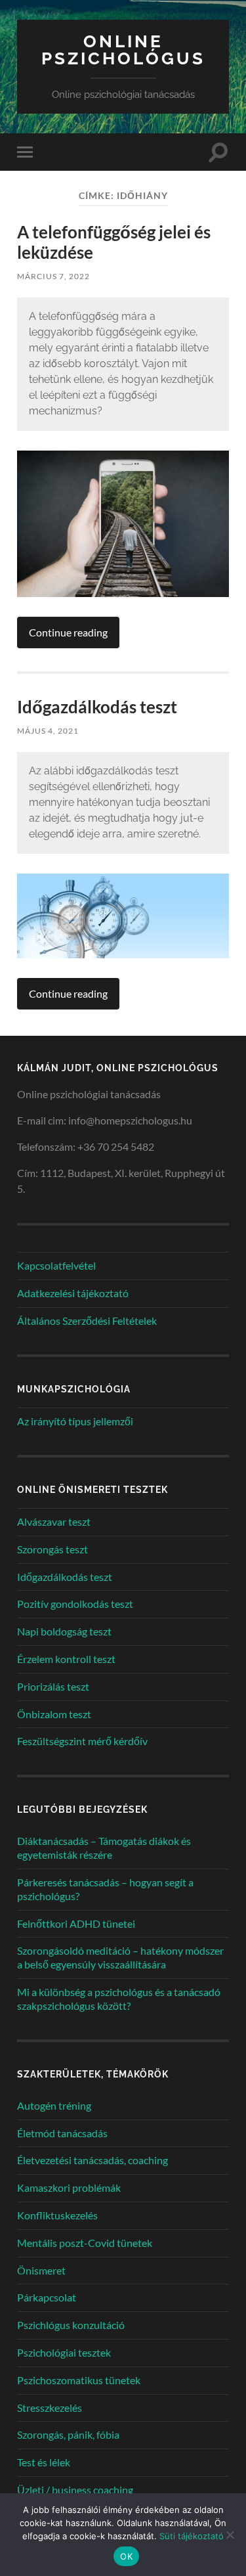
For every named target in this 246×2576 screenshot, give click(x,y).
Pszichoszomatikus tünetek (79, 2380)
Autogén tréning (54, 2105)
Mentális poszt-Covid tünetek (85, 2243)
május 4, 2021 (48, 731)
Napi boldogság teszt (64, 1631)
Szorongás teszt (52, 1549)
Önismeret (41, 2270)
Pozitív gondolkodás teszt (75, 1604)
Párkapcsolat (47, 2297)
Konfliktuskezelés (57, 2215)
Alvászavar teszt (54, 1521)
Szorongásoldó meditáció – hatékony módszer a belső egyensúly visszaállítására (120, 1957)
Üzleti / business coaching (75, 2490)
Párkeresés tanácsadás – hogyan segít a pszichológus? (105, 1889)
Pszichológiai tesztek (64, 2352)
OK (126, 2556)
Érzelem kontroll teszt (66, 1659)
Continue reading (68, 632)
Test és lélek (44, 2462)
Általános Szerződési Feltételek (87, 1321)
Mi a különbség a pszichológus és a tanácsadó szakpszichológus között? (119, 1999)
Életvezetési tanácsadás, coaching (92, 2160)
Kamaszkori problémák (69, 2187)
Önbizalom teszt (54, 1714)
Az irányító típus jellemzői (75, 1421)
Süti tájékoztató (192, 2536)
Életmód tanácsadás (62, 2133)
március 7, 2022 (53, 276)
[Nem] (230, 2535)
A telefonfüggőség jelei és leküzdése (114, 242)
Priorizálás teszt (53, 1686)
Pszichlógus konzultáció (71, 2325)
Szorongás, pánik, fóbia (68, 2434)
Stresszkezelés (50, 2408)
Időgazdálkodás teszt (97, 707)
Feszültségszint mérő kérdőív (82, 1741)
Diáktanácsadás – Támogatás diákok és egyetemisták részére (104, 1848)
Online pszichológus (123, 50)
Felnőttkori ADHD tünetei (76, 1923)
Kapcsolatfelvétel (56, 1265)
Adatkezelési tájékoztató (73, 1293)
